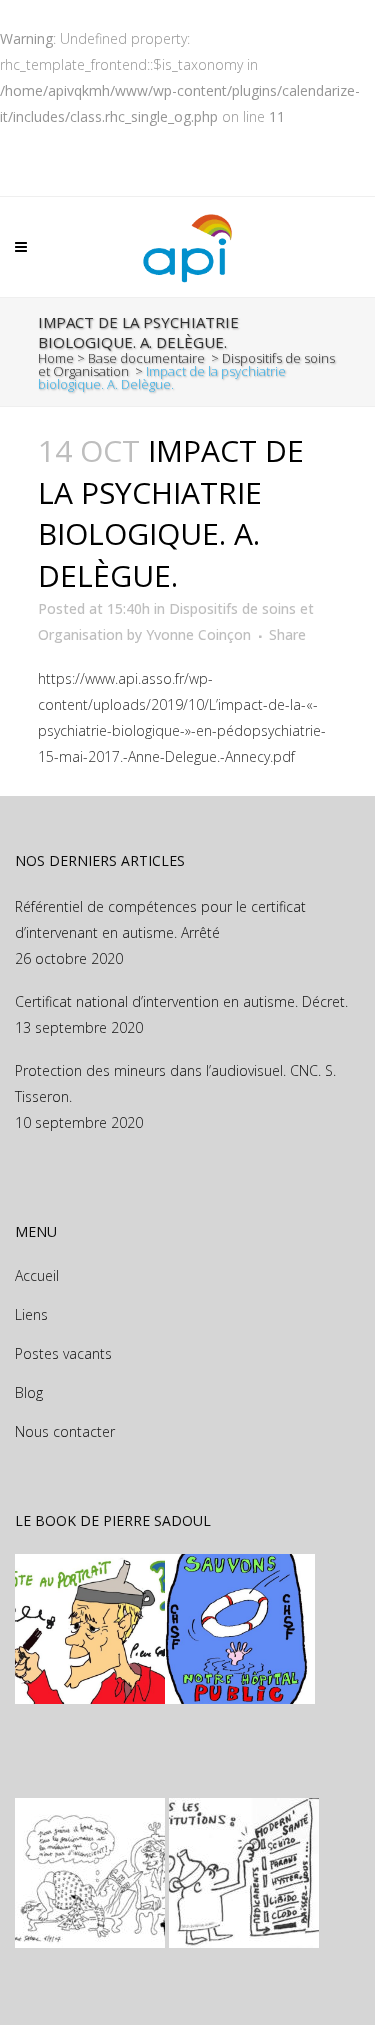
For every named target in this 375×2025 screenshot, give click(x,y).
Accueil (37, 1275)
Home (56, 358)
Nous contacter (65, 1431)
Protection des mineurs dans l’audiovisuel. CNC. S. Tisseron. (175, 1083)
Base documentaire (146, 358)
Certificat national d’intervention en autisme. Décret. (181, 1001)
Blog (29, 1392)
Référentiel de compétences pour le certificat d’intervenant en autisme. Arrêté (160, 919)
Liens (31, 1314)
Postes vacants (63, 1353)
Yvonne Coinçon (198, 634)
